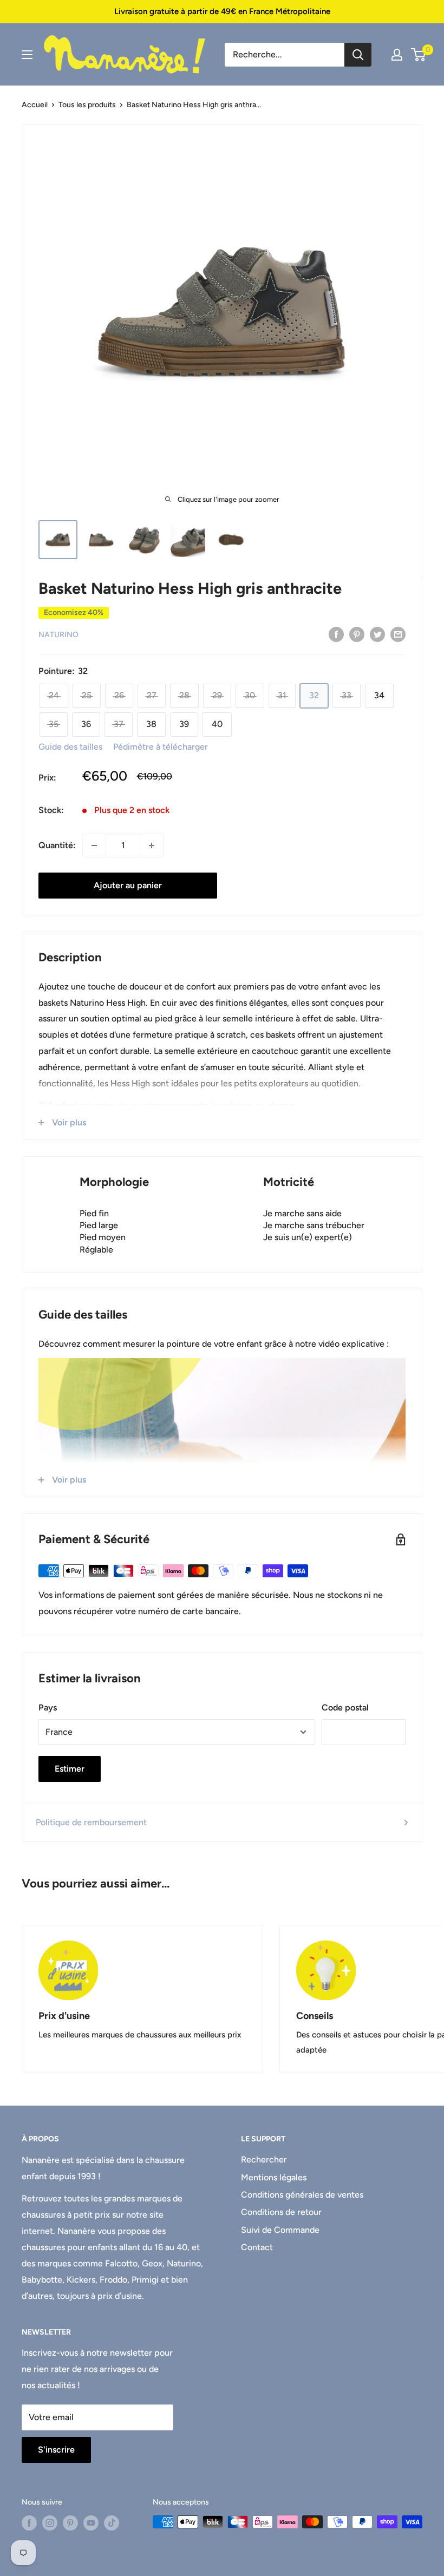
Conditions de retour (281, 2212)
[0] (419, 55)
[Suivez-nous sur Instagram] (50, 2523)
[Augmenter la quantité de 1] (152, 845)
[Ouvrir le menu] (27, 55)
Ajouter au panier (128, 885)
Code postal (345, 1707)
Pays (48, 1707)
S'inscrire (56, 2450)
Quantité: (57, 845)
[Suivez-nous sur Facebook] (29, 2523)
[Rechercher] (358, 55)
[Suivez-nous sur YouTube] (91, 2523)
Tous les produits (87, 105)
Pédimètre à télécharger (161, 747)
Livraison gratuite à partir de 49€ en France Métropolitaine (222, 11)
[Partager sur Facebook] (336, 634)
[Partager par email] (398, 634)
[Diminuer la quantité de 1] (94, 845)
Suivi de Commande (280, 2230)
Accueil (35, 105)
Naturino (58, 635)
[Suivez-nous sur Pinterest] (70, 2523)
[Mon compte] (397, 55)
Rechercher (264, 2159)
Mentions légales (274, 2177)
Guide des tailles (70, 747)
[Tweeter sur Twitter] (377, 634)
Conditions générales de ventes (302, 2195)
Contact (257, 2247)
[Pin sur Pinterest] (357, 634)
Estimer (70, 1769)
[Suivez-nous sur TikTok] (112, 2523)
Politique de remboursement (91, 1822)
